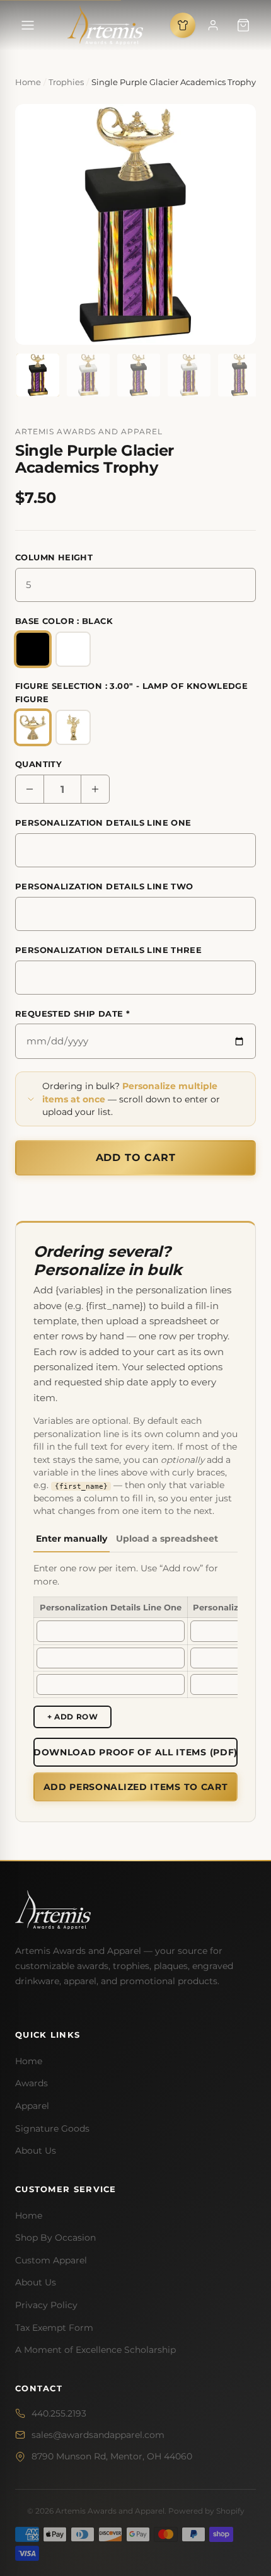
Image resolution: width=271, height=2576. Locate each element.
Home (29, 2061)
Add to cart (136, 1158)
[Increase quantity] (95, 789)
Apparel (32, 2106)
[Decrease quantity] (30, 789)
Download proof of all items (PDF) (135, 1752)
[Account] (213, 25)
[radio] (33, 649)
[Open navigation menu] (28, 25)
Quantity (38, 764)
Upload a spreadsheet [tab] (167, 1539)
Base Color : (64, 621)
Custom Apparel (51, 2260)
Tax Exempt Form (54, 2328)
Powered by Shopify (206, 2511)
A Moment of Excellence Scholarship (95, 2350)
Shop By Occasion (55, 2238)
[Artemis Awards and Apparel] (105, 25)
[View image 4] (189, 375)
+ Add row (72, 1717)
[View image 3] (139, 375)
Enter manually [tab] (72, 1539)
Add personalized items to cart (136, 1787)
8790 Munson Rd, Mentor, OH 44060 (112, 2456)
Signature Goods (52, 2128)
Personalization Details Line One (103, 823)
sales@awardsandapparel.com (98, 2435)
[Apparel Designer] (183, 25)
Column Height (54, 557)
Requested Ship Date (72, 1014)
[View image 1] (38, 375)
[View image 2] (88, 375)
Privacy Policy (46, 2305)
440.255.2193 (59, 2413)
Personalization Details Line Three (108, 950)
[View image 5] (239, 375)
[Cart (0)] (243, 25)
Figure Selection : (131, 692)
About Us (36, 2151)
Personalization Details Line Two (104, 886)
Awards (32, 2083)
